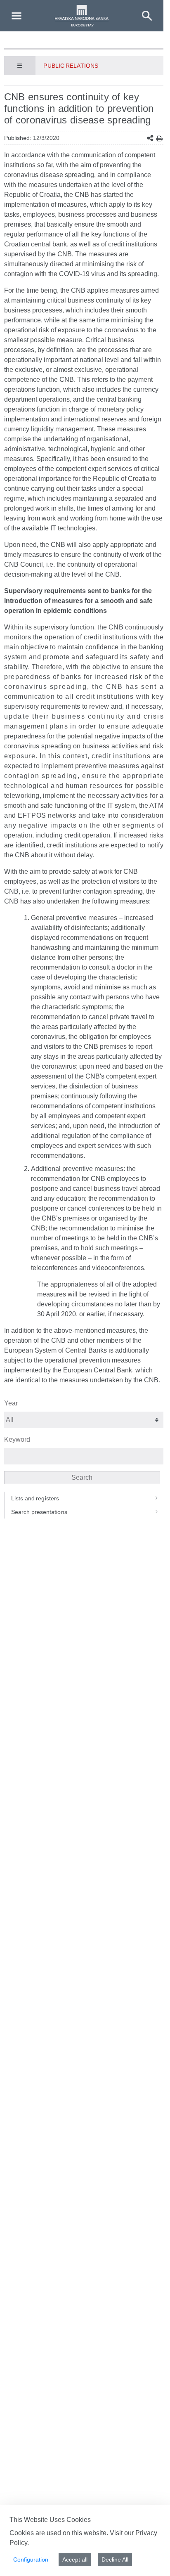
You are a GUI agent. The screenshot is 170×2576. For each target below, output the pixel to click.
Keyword (17, 1439)
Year (11, 1403)
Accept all (75, 2559)
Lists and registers (35, 1498)
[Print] (159, 138)
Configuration (31, 2559)
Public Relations (71, 66)
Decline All (115, 2559)
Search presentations (39, 1512)
